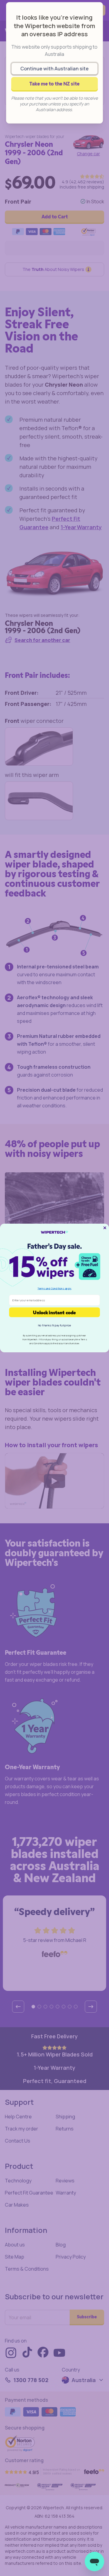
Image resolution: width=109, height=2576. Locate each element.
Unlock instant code (54, 1312)
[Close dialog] (105, 1228)
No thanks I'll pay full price (54, 1325)
